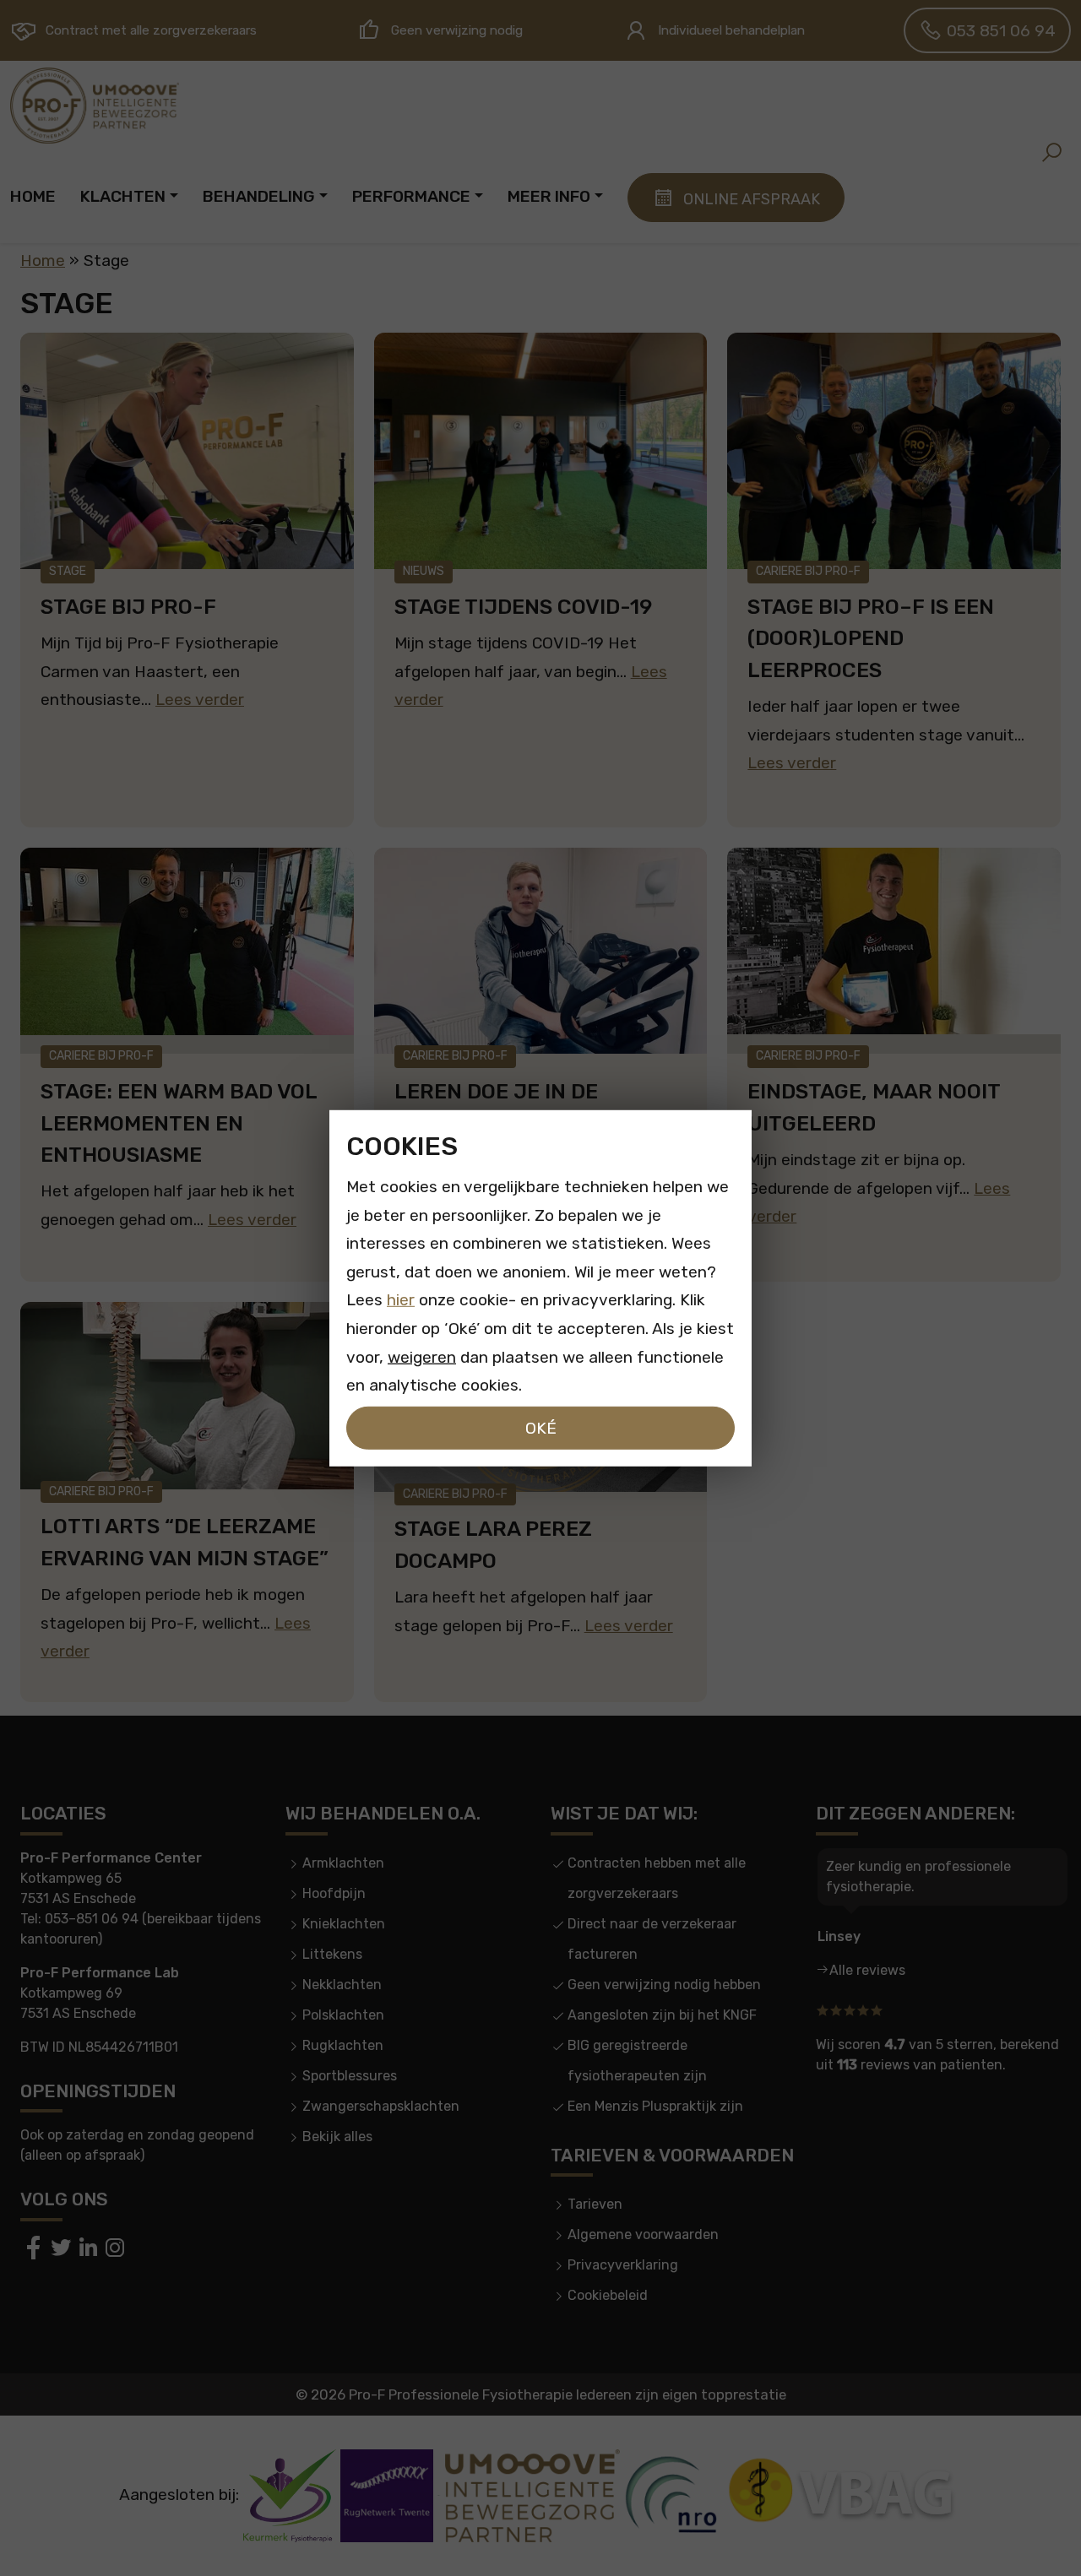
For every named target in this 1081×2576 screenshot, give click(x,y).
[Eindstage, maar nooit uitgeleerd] (894, 951)
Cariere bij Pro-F (808, 571)
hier (401, 1300)
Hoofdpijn (334, 1893)
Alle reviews (867, 1970)
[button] (1051, 152)
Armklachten (343, 1863)
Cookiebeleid (608, 2295)
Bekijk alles (337, 2137)
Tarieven (595, 2204)
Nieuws (424, 571)
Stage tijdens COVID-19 (523, 607)
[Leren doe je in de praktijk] (541, 951)
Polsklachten (343, 2015)
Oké (541, 1427)
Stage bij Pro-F (128, 607)
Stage (68, 571)
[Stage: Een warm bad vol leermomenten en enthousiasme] (187, 951)
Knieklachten (344, 1924)
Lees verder (200, 700)
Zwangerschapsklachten (381, 2106)
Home (43, 260)
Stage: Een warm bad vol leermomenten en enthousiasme (179, 1123)
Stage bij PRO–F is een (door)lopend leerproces (871, 638)
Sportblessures (350, 2076)
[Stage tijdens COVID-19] (541, 451)
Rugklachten (343, 2045)
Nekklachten (342, 1985)
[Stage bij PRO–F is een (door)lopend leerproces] (894, 451)
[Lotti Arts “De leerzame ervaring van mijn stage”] (187, 1395)
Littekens (332, 1954)
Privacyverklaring (623, 2265)
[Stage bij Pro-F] (187, 451)
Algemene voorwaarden (643, 2234)
